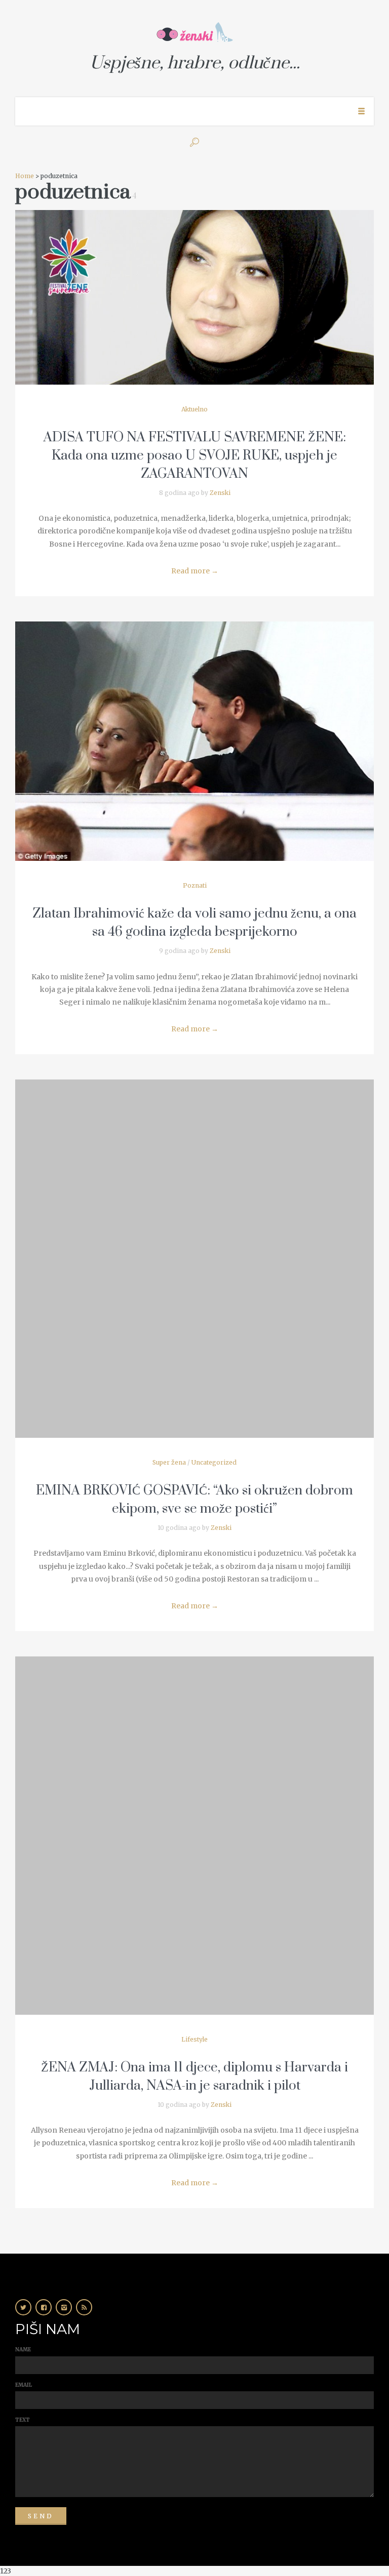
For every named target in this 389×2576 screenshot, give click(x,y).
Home (25, 176)
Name (23, 2350)
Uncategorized (214, 1462)
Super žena (169, 1462)
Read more (195, 571)
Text (23, 2420)
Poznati (195, 885)
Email (24, 2385)
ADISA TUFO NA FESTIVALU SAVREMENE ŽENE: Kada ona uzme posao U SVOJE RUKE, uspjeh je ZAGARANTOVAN (195, 456)
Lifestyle (194, 2039)
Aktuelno (194, 409)
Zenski (220, 493)
